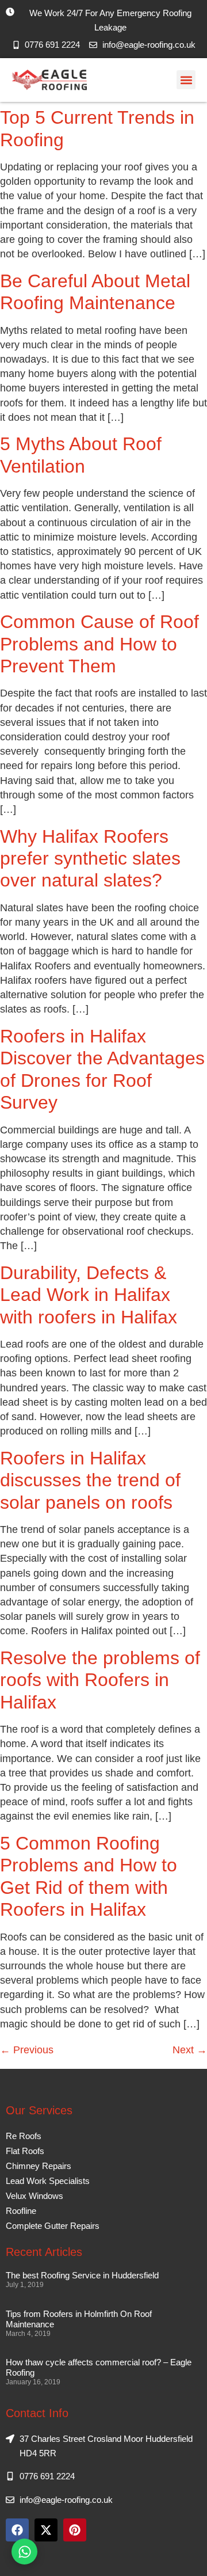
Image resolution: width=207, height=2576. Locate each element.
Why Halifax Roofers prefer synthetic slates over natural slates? (90, 859)
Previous (27, 2050)
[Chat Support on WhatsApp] (24, 2552)
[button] (186, 80)
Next (190, 2050)
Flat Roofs (25, 2151)
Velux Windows (34, 2196)
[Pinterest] (75, 2530)
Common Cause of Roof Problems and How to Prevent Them (99, 644)
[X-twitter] (46, 2530)
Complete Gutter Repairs (53, 2226)
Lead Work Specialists (48, 2181)
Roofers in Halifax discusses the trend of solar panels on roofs (90, 1480)
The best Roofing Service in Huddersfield (82, 2275)
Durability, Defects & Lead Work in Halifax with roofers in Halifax (89, 1295)
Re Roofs (24, 2136)
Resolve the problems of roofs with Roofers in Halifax (100, 1680)
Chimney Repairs (39, 2166)
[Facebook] (17, 2530)
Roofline (21, 2211)
